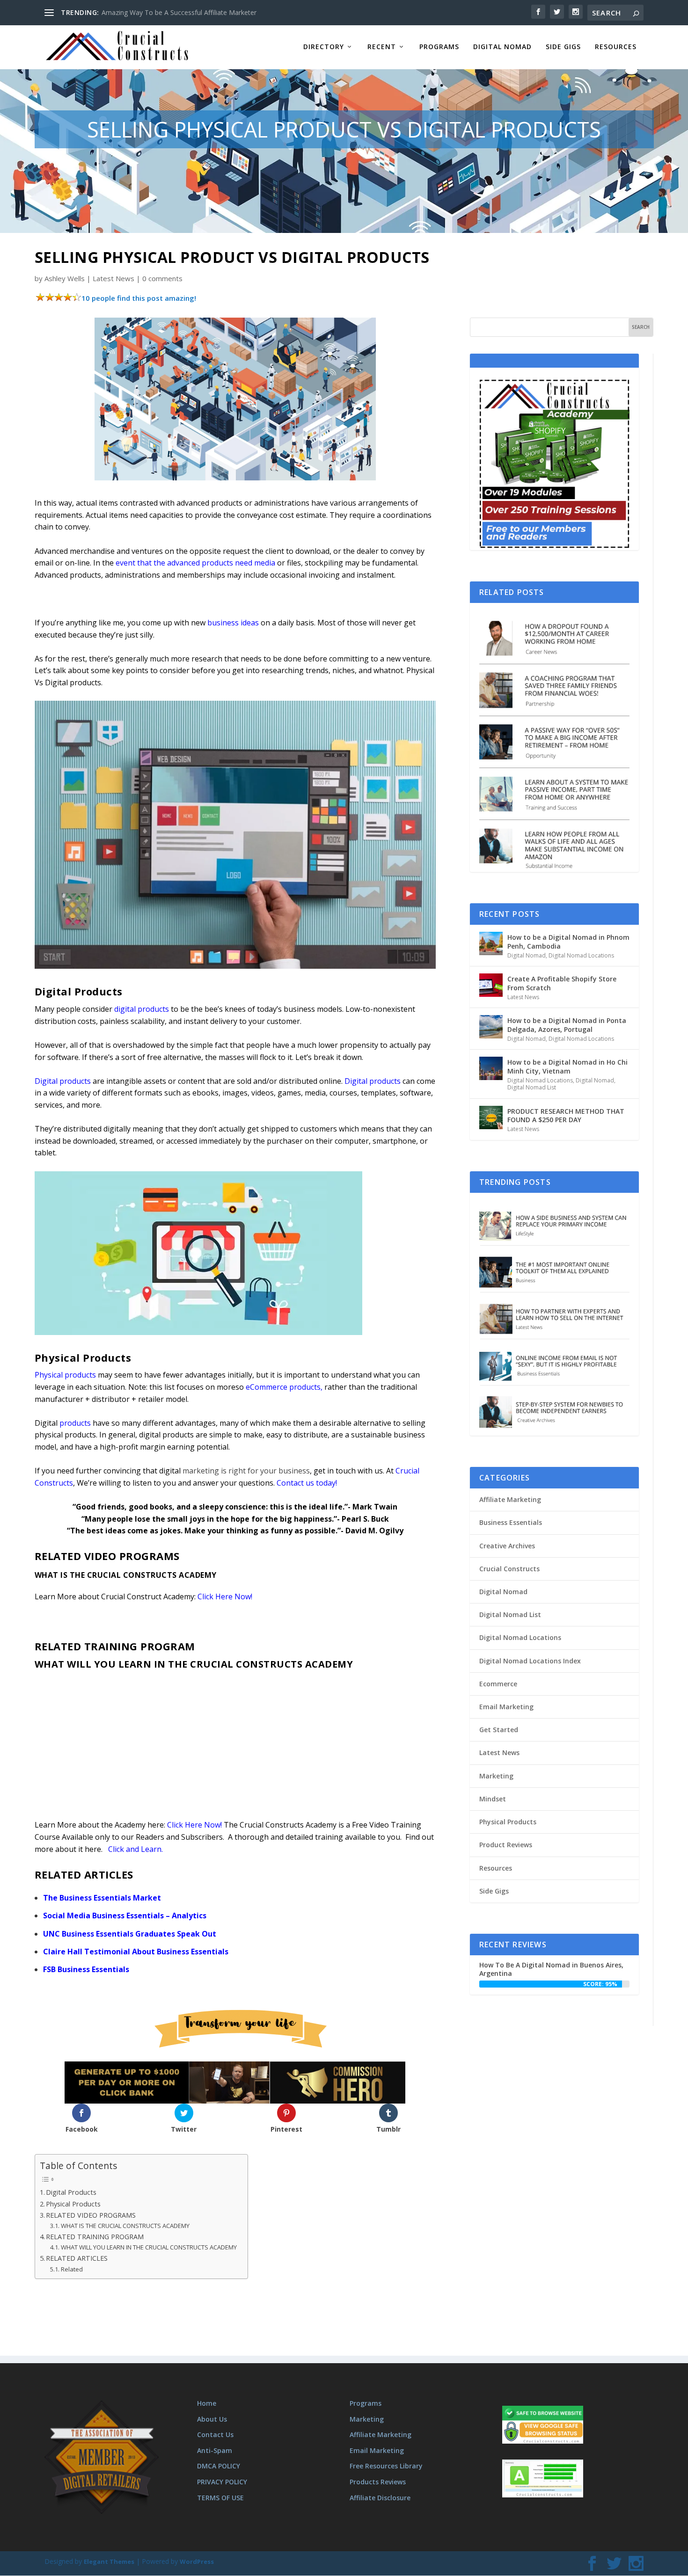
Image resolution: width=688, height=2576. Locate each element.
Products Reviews (378, 2482)
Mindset (493, 1799)
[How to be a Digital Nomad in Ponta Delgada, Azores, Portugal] (491, 1027)
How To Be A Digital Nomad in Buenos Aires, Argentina (551, 1969)
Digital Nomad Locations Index (530, 1661)
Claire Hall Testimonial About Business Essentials (136, 1952)
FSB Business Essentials (86, 1969)
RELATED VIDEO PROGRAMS (91, 2215)
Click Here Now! (226, 1596)
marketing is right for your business (246, 1471)
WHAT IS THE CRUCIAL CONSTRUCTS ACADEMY (125, 2226)
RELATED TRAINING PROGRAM (96, 2237)
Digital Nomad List (532, 1087)
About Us (212, 2419)
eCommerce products (283, 1387)
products (75, 1423)
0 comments (162, 278)
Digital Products (71, 2192)
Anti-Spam (215, 2450)
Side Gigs (563, 47)
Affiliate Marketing (510, 1499)
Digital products (373, 1081)
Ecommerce (498, 1684)
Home (207, 2403)
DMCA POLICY (219, 2466)
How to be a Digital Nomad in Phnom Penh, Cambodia (568, 941)
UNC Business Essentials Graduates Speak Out (130, 1934)
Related (72, 2269)
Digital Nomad (502, 47)
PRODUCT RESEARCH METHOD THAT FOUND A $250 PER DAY (566, 1115)
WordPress (197, 2562)
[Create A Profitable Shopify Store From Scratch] (491, 985)
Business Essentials (511, 1522)
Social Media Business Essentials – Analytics (125, 1916)
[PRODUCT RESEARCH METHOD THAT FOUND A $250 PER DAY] (491, 1117)
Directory (324, 47)
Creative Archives (507, 1546)
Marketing (496, 1776)
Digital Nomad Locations (581, 955)
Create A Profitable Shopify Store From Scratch (562, 983)
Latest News (113, 278)
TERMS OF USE (220, 2498)
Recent (382, 47)
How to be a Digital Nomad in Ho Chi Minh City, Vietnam (567, 1066)
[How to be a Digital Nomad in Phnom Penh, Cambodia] (491, 943)
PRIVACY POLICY (222, 2482)
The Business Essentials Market (102, 1898)
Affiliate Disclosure (380, 2498)
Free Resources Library (386, 2466)
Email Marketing (506, 1707)
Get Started (499, 1730)
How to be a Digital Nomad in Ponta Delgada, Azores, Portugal (567, 1025)
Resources (616, 47)
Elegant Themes (109, 2562)
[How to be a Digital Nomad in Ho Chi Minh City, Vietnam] (491, 1068)
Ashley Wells (65, 278)
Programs (439, 47)
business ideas (233, 623)
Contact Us (215, 2435)
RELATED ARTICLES (77, 2258)
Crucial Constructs (509, 1569)
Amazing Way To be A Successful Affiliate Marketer (179, 12)
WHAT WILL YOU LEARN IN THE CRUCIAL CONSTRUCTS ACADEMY (150, 2247)
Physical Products (73, 2204)
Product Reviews (506, 1845)
